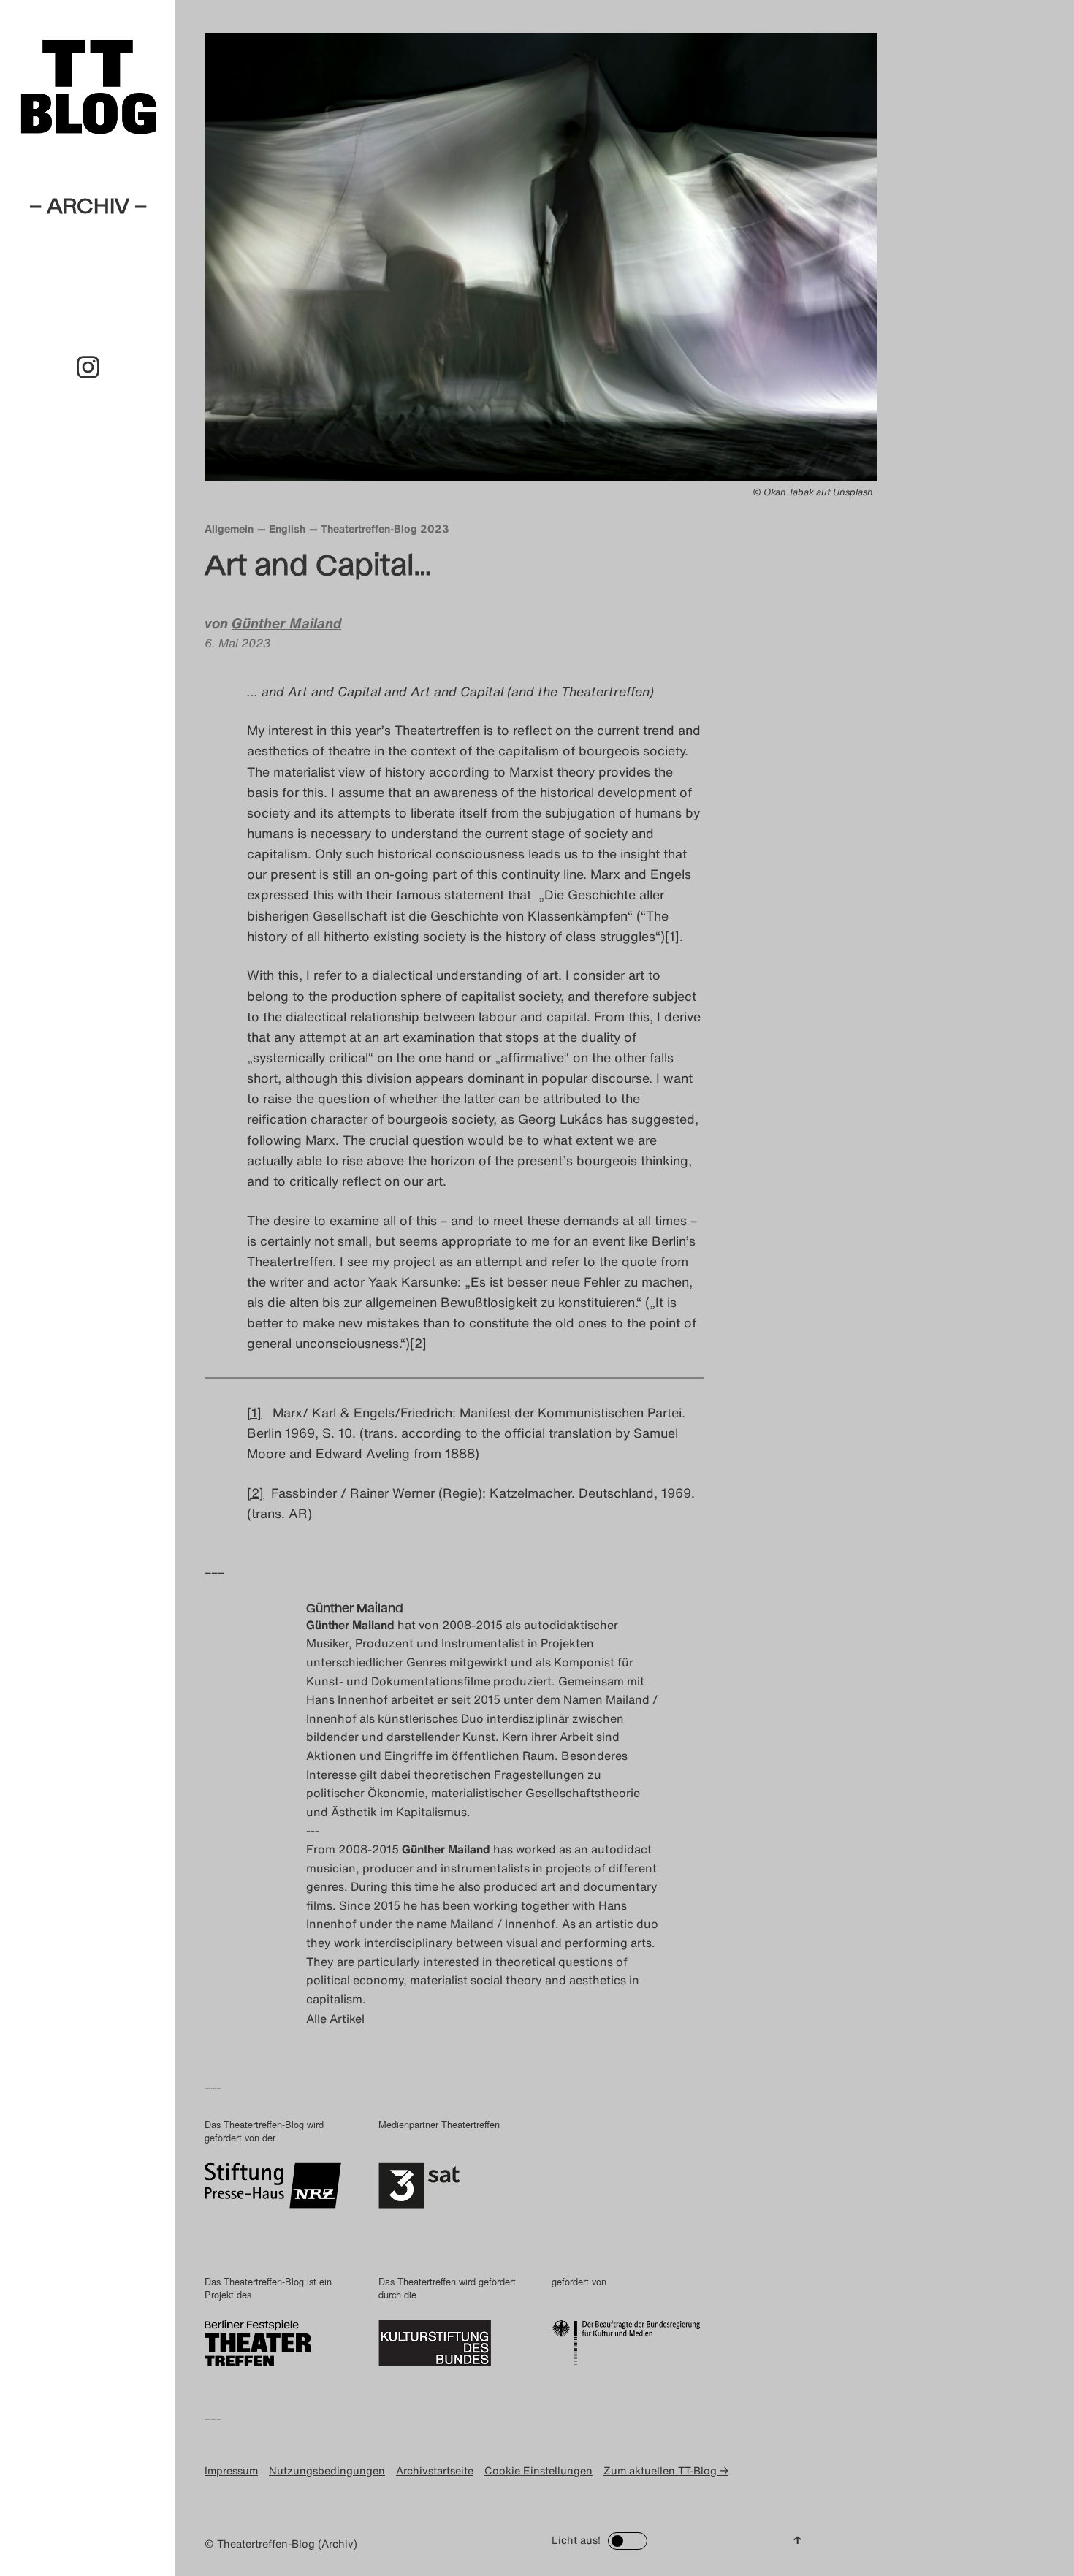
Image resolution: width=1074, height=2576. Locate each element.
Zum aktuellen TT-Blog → (666, 2470)
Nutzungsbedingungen (327, 2470)
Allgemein (229, 529)
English (287, 529)
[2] (418, 1343)
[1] (672, 936)
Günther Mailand (286, 623)
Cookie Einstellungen (538, 2470)
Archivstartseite (435, 2470)
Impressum (231, 2470)
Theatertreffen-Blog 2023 (385, 529)
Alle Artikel (335, 2019)
